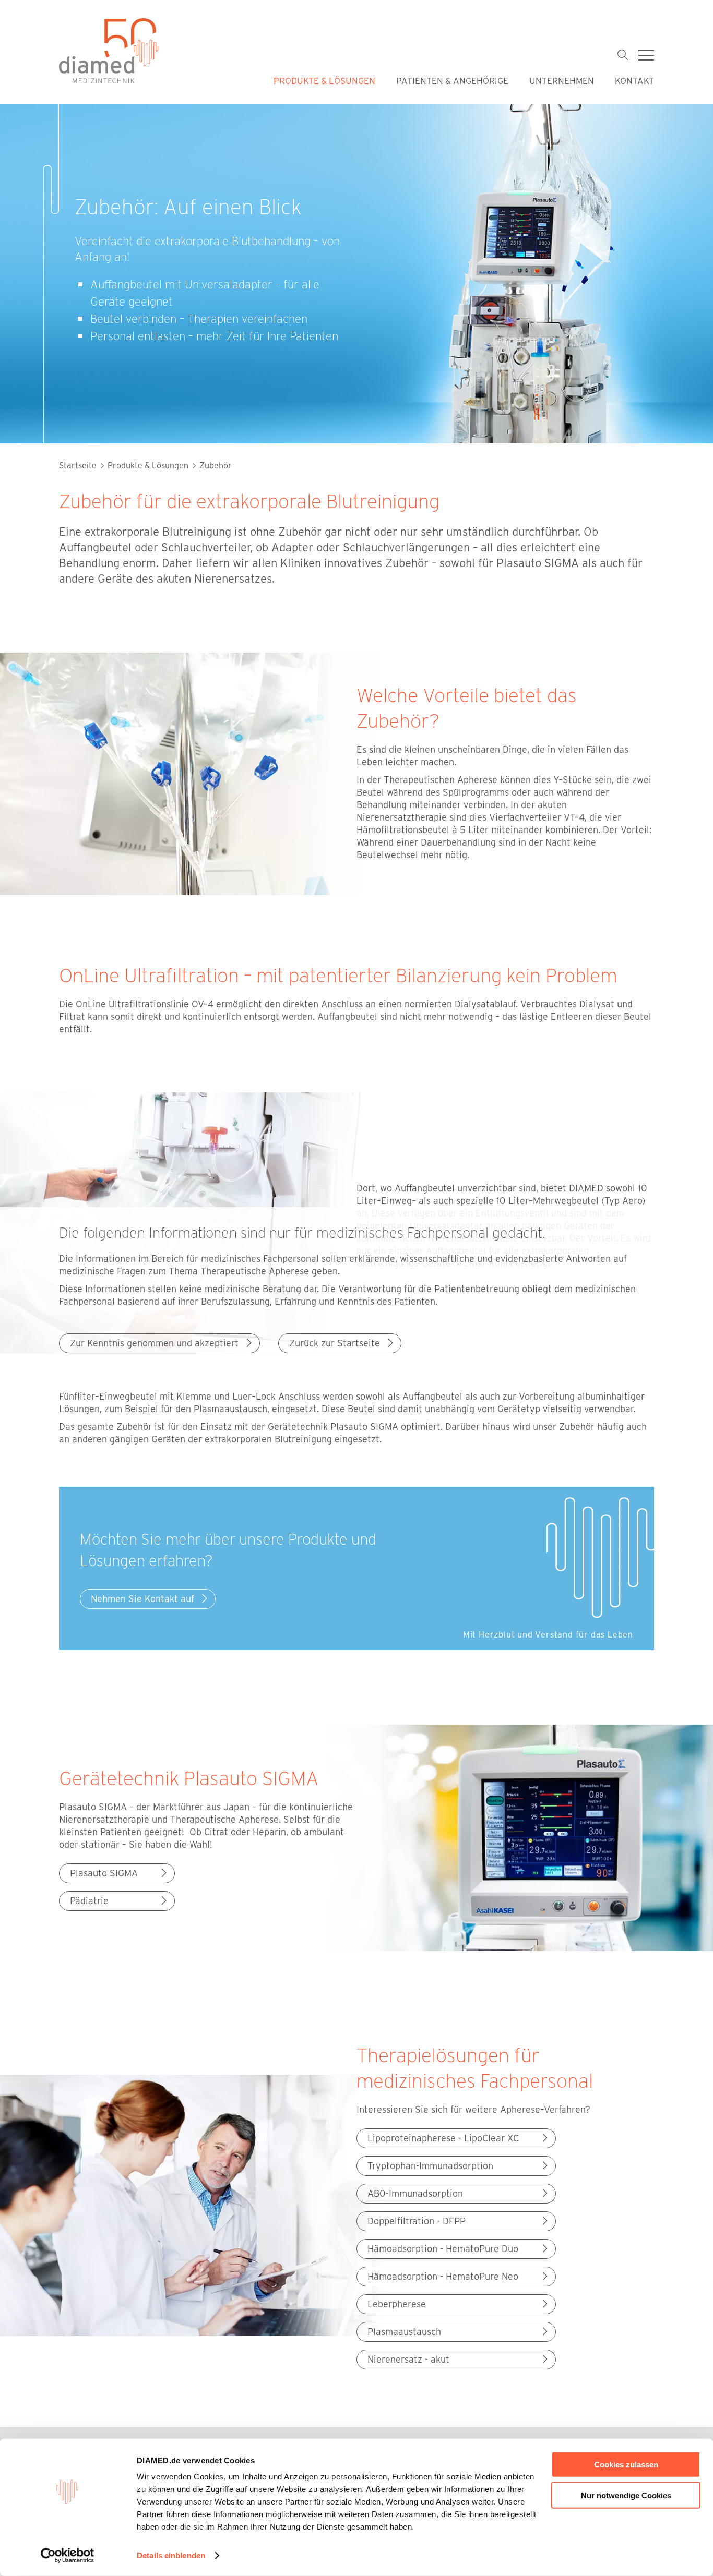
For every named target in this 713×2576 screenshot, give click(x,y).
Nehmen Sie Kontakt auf (142, 1598)
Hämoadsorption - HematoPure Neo (443, 2276)
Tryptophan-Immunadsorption (430, 2165)
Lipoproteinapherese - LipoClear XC (443, 2138)
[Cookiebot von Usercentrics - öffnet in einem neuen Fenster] (68, 2556)
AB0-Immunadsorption (415, 2193)
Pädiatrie (89, 1900)
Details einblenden (171, 2555)
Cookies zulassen (626, 2465)
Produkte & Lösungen (324, 80)
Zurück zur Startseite (335, 1343)
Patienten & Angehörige (452, 80)
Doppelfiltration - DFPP (417, 2221)
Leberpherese (397, 2304)
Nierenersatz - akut (408, 2359)
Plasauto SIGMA (104, 1873)
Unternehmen (562, 80)
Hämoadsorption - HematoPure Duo (443, 2248)
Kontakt (634, 80)
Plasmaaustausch (404, 2331)
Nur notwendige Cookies (626, 2495)
